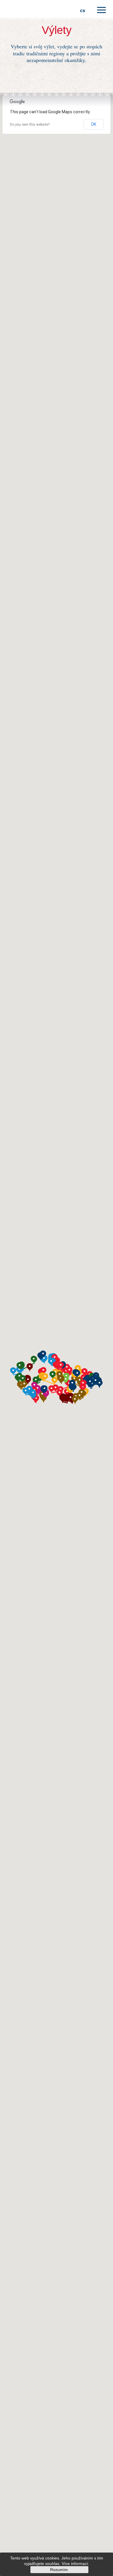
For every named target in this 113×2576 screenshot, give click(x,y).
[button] (19, 1377)
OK (94, 124)
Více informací (75, 2564)
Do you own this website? (30, 125)
